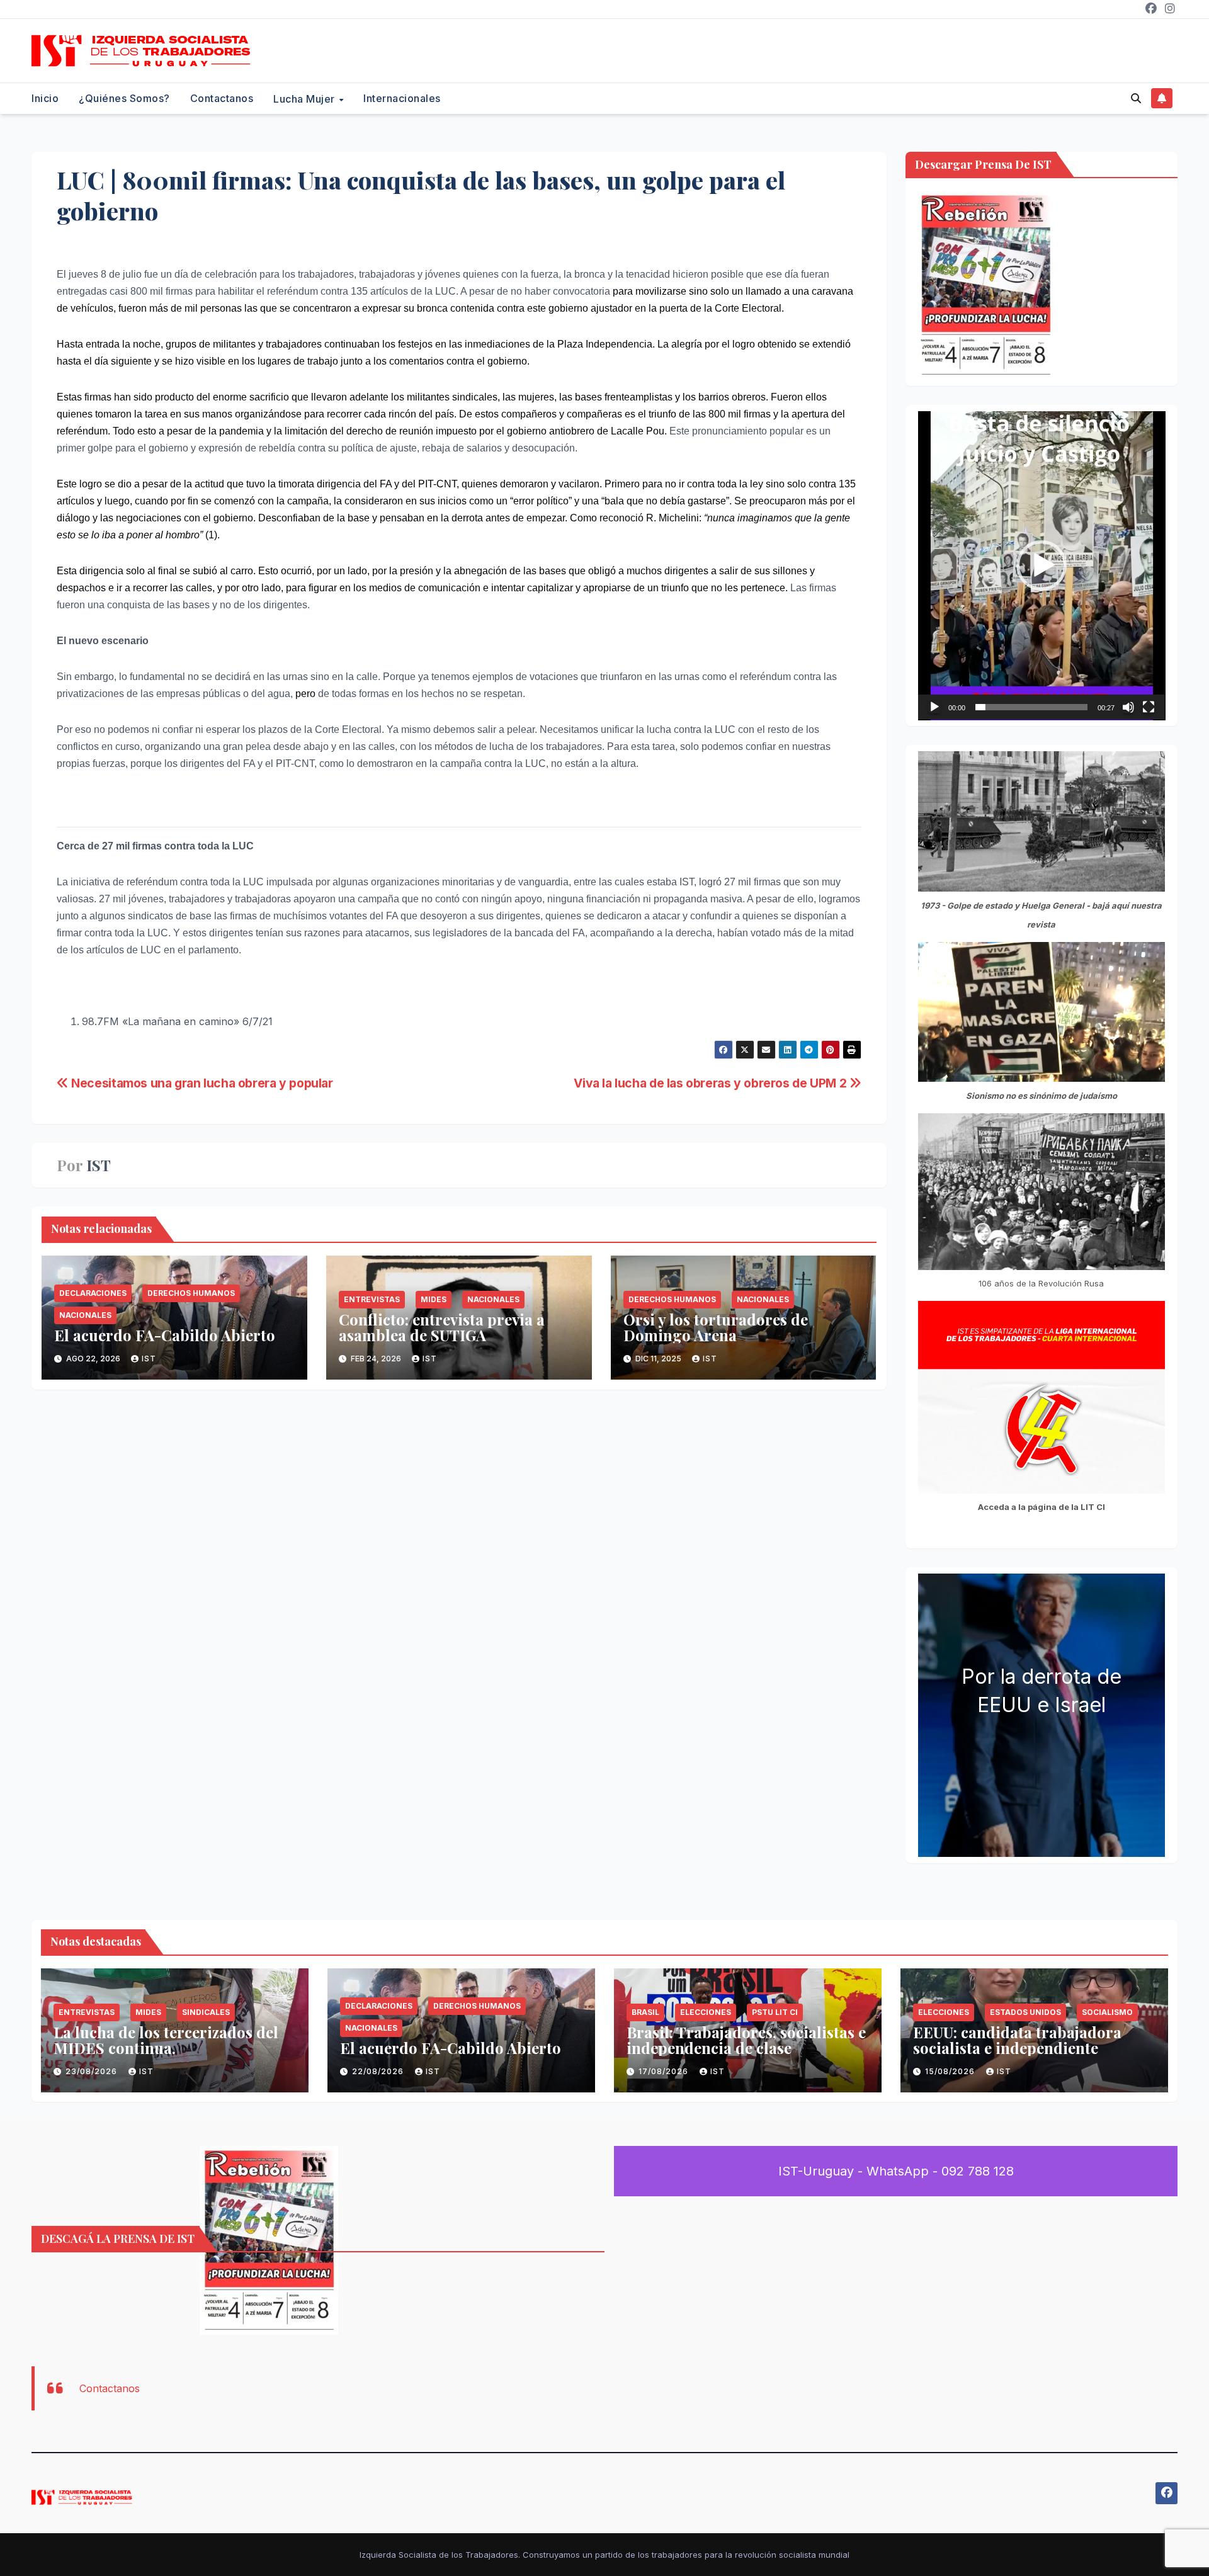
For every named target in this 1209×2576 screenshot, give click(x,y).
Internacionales (402, 98)
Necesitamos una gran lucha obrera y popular (201, 1083)
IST (99, 1165)
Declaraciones (93, 1293)
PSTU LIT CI (775, 2012)
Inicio (45, 98)
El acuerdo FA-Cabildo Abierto (165, 1335)
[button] (1136, 98)
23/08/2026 (93, 2071)
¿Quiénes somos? (124, 98)
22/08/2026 (379, 2071)
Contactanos (222, 98)
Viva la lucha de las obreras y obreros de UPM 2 (712, 1083)
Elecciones (706, 2012)
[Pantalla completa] (1149, 707)
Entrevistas (372, 1299)
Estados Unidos (1025, 2012)
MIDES (434, 1299)
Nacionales (85, 1315)
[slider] (1032, 707)
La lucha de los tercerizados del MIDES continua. (166, 2040)
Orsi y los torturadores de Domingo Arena (716, 1327)
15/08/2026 (951, 2071)
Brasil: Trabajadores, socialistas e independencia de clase (746, 2040)
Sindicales (206, 2012)
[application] (1042, 566)
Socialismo (1107, 2012)
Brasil (645, 2012)
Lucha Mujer (305, 99)
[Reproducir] (934, 707)
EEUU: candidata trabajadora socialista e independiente (1017, 2040)
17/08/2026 (665, 2071)
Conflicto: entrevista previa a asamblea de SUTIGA (442, 1327)
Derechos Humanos (191, 1293)
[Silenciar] (1128, 707)
